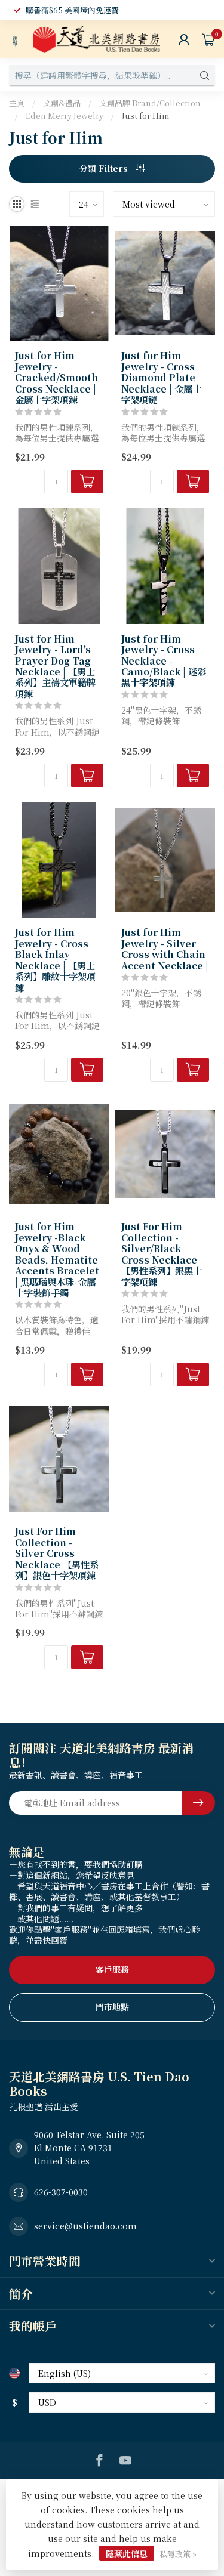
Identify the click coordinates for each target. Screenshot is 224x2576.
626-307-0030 (61, 2192)
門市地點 (112, 2007)
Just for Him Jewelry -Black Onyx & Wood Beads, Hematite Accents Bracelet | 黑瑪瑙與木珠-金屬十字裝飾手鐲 (57, 1259)
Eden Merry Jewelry (65, 115)
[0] (208, 39)
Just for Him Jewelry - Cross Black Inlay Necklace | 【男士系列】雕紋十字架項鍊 (55, 960)
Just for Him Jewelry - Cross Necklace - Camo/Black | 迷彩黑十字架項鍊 (164, 660)
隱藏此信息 (127, 2553)
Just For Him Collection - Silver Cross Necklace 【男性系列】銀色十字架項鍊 (57, 1553)
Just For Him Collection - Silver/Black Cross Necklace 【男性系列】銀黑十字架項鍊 (162, 1254)
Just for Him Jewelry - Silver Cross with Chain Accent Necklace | (165, 949)
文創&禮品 (62, 103)
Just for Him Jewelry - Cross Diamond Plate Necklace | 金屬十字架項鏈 (161, 377)
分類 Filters (105, 168)
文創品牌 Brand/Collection (150, 103)
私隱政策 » (178, 2554)
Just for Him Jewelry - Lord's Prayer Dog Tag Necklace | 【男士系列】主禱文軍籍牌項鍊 (55, 666)
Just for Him (145, 115)
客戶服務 (112, 1969)
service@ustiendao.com (85, 2226)
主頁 (17, 103)
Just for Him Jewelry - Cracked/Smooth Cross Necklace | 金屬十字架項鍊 (56, 377)
